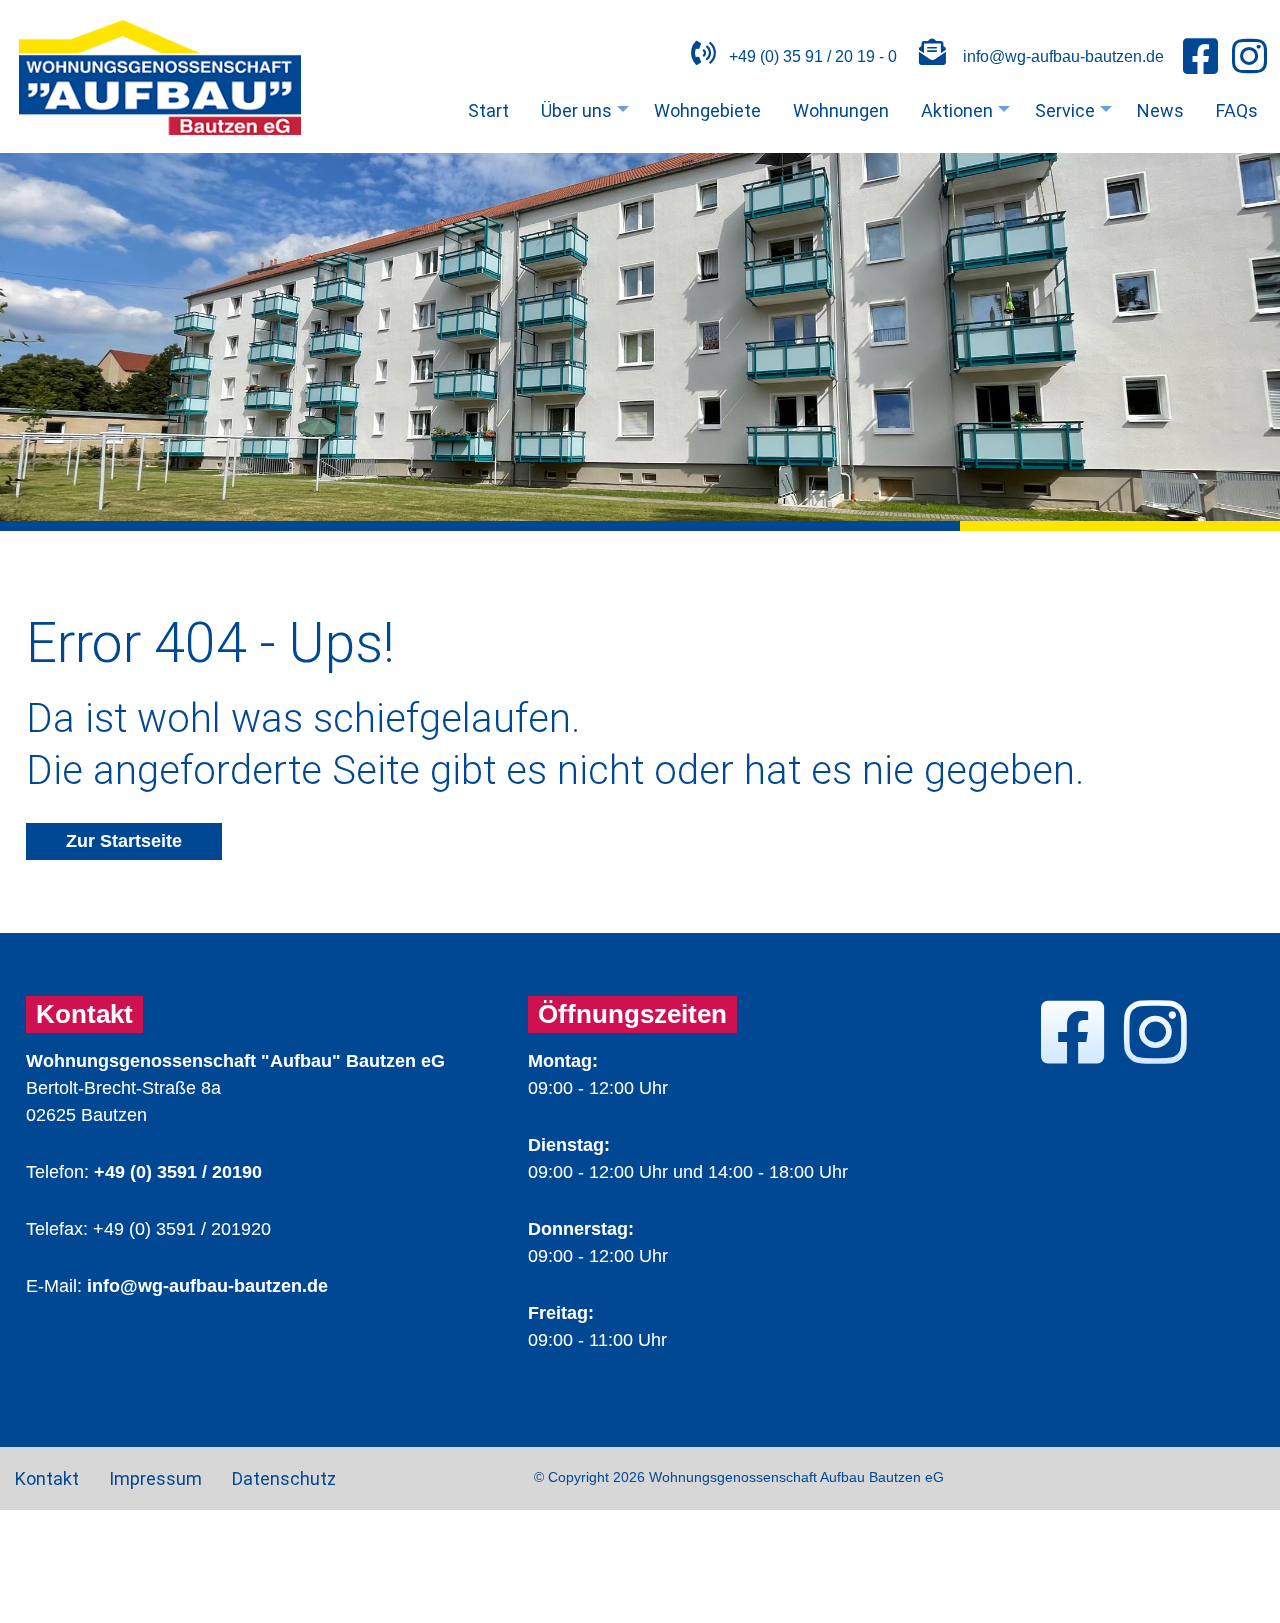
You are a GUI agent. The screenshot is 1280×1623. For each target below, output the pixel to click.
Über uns (587, 115)
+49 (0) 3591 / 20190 (178, 1172)
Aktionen (968, 115)
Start (488, 110)
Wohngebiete (707, 110)
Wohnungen (841, 110)
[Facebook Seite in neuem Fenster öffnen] (1200, 57)
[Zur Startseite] (160, 129)
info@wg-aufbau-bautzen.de (1063, 56)
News (1160, 110)
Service (1076, 115)
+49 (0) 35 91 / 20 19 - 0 (811, 56)
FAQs (1237, 110)
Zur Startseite (124, 841)
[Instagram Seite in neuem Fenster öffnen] (1249, 57)
